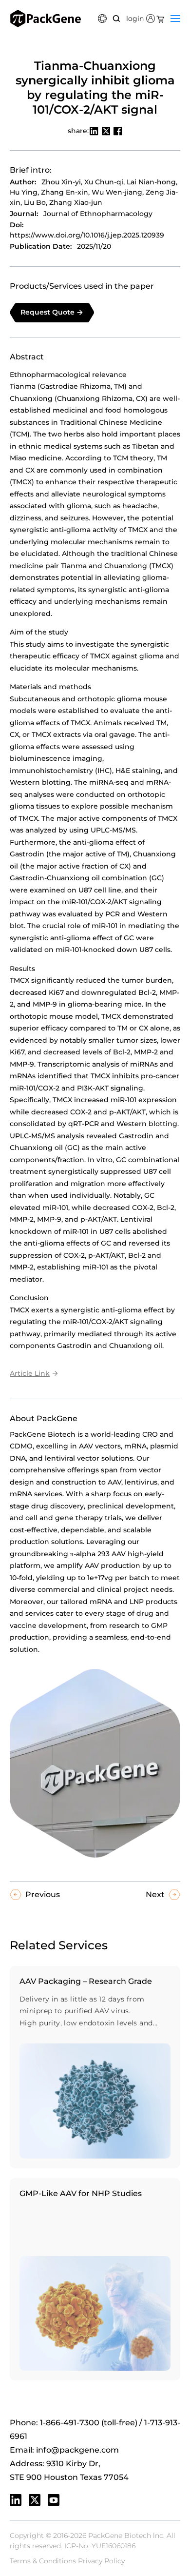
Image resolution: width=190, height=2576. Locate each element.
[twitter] (35, 2500)
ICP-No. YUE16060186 (100, 2546)
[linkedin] (16, 2500)
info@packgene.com (77, 2450)
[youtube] (54, 2500)
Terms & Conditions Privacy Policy (67, 2561)
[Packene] (46, 19)
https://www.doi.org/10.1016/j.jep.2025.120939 (87, 235)
